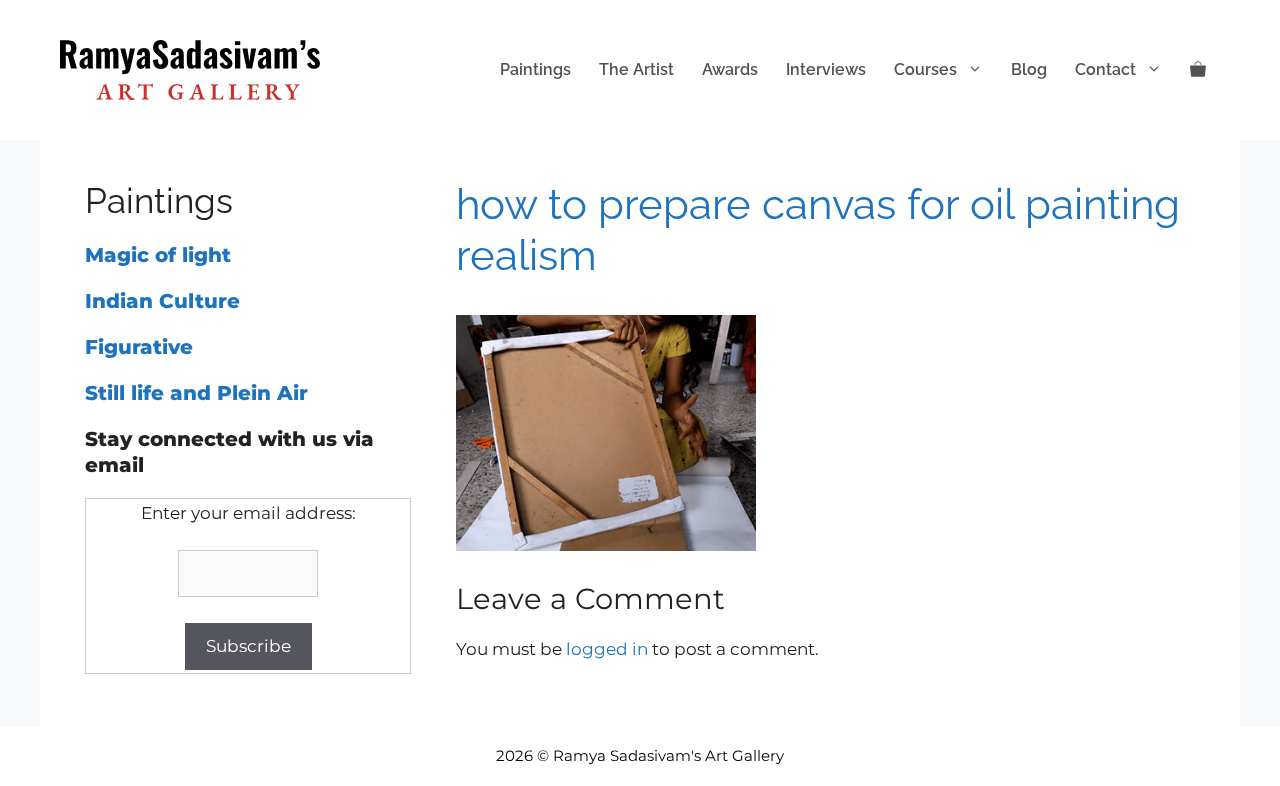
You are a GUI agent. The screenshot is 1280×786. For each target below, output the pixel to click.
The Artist (636, 69)
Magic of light (158, 255)
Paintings (535, 69)
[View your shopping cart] (1198, 70)
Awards (730, 69)
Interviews (826, 69)
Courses (925, 69)
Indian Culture (162, 301)
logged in (607, 649)
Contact (1105, 69)
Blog (1029, 69)
